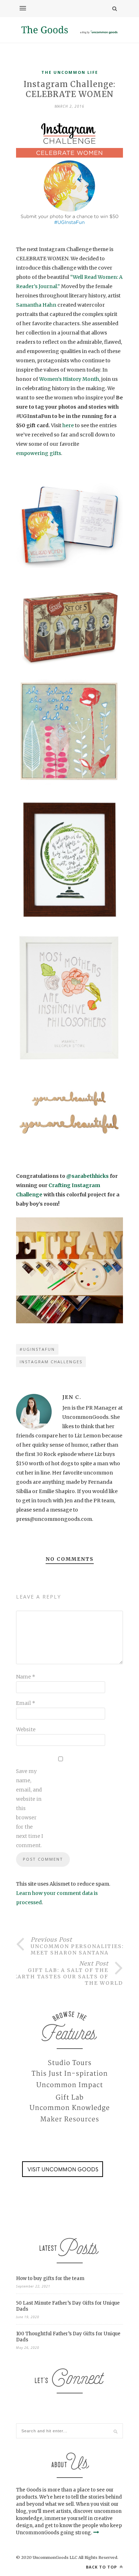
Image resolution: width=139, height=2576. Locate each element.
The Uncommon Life (70, 72)
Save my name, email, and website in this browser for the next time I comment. (30, 1808)
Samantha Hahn (36, 305)
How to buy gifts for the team (50, 2278)
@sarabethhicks (87, 1176)
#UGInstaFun (37, 1349)
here (69, 425)
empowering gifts (38, 453)
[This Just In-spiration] (69, 2074)
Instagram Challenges (51, 1362)
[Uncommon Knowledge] (69, 2108)
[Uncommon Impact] (69, 2085)
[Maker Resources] (69, 2120)
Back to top (102, 2567)
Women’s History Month (69, 379)
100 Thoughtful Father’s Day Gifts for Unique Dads (68, 2337)
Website (26, 1729)
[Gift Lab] (69, 2097)
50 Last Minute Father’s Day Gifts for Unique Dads (68, 2306)
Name (26, 1677)
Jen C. (72, 1397)
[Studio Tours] (69, 2063)
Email (26, 1703)
